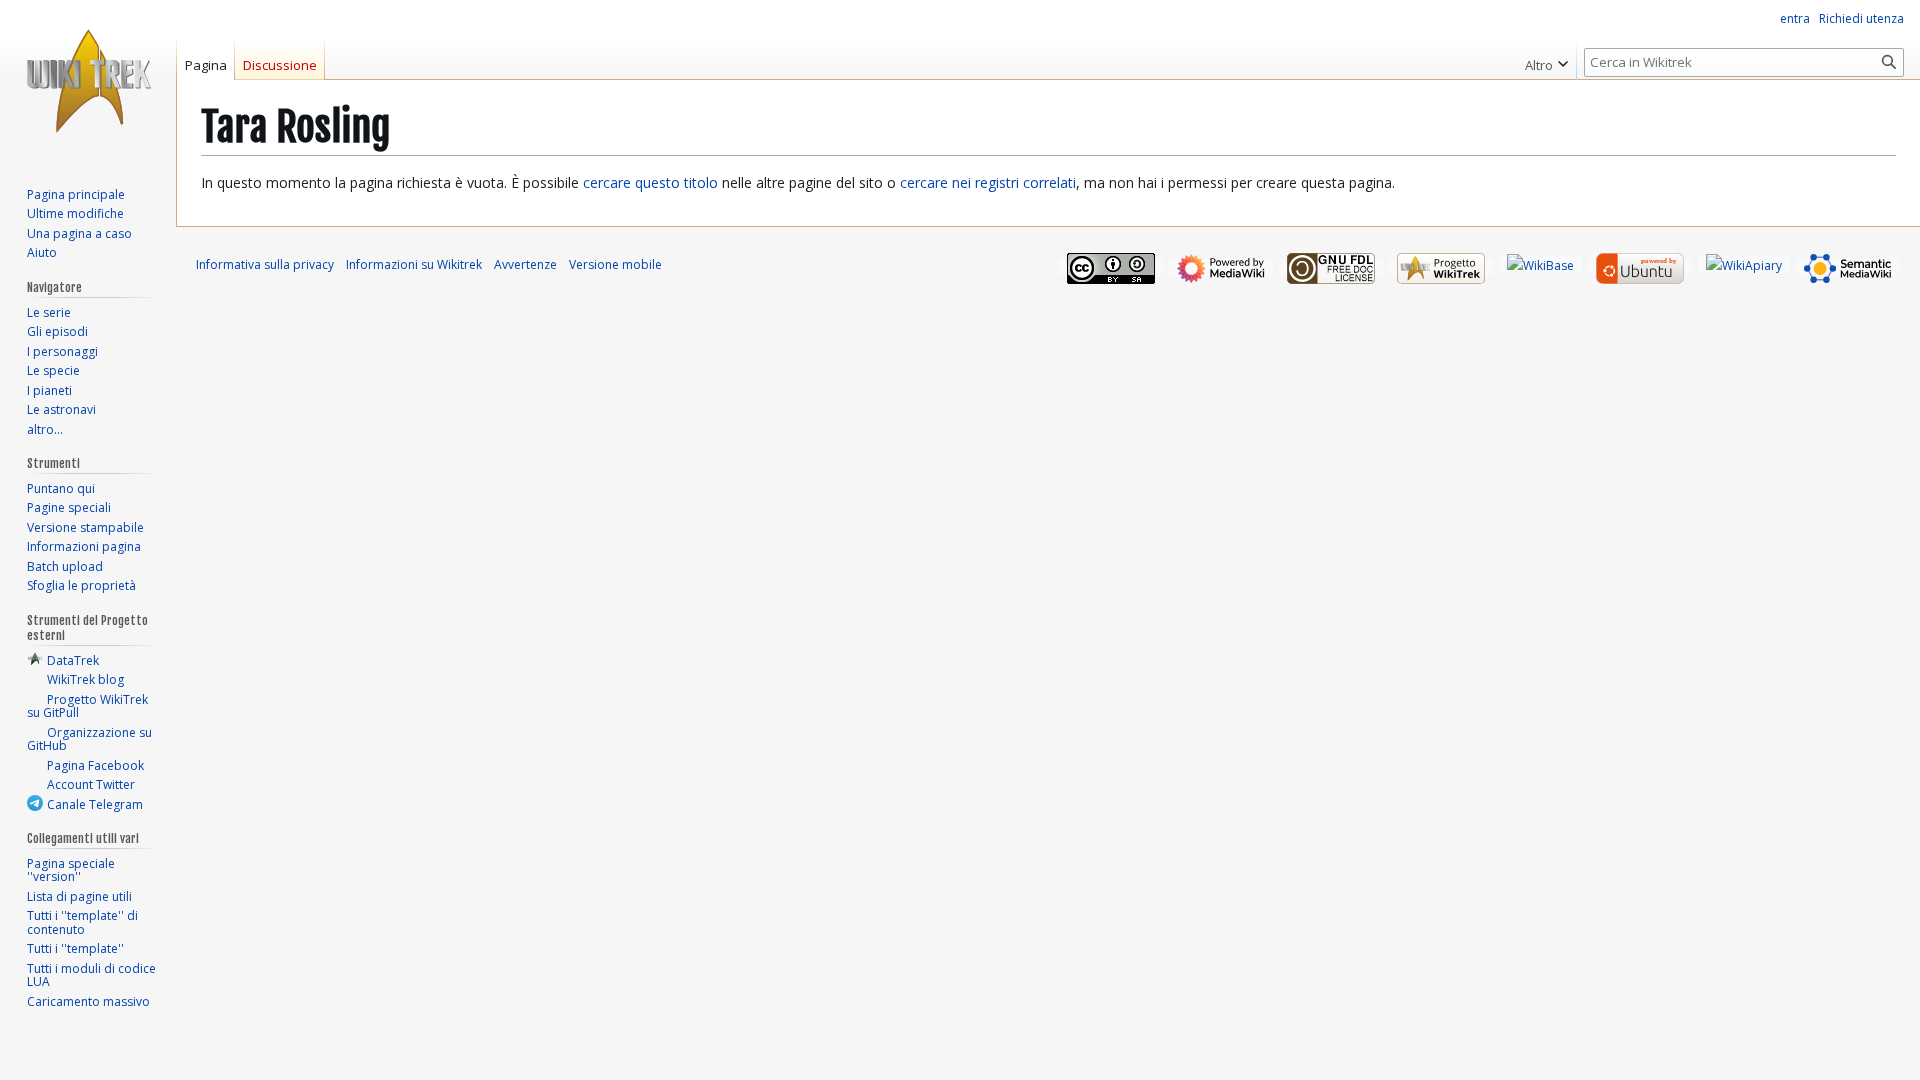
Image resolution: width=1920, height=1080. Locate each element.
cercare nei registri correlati (988, 182)
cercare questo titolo (650, 182)
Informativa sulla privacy (265, 264)
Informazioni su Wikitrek (414, 264)
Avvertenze (525, 264)
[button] (1546, 60)
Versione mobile (615, 264)
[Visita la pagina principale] (88, 80)
